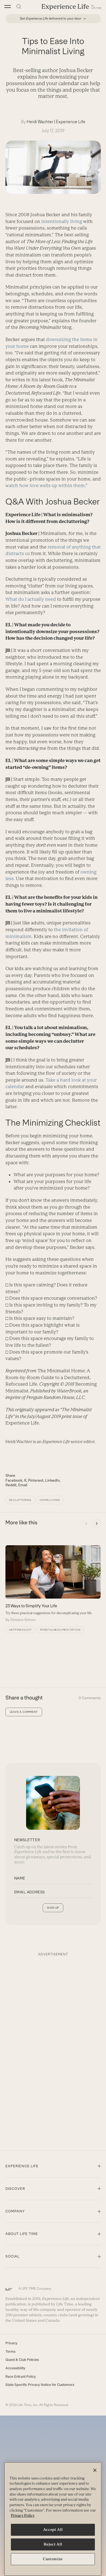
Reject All (53, 2544)
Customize (53, 2559)
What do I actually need (31, 599)
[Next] (96, 1524)
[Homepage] (71, 7)
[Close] (95, 2470)
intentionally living (62, 221)
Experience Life (71, 122)
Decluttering (20, 1500)
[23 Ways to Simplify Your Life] (53, 1584)
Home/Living (50, 1500)
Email (23, 1485)
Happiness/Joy (20, 1630)
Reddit (11, 1485)
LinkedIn (52, 1480)
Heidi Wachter (40, 122)
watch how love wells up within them (45, 485)
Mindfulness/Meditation (60, 1630)
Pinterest (36, 1480)
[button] (8, 7)
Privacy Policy (23, 2515)
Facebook (14, 1480)
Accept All (53, 2530)
